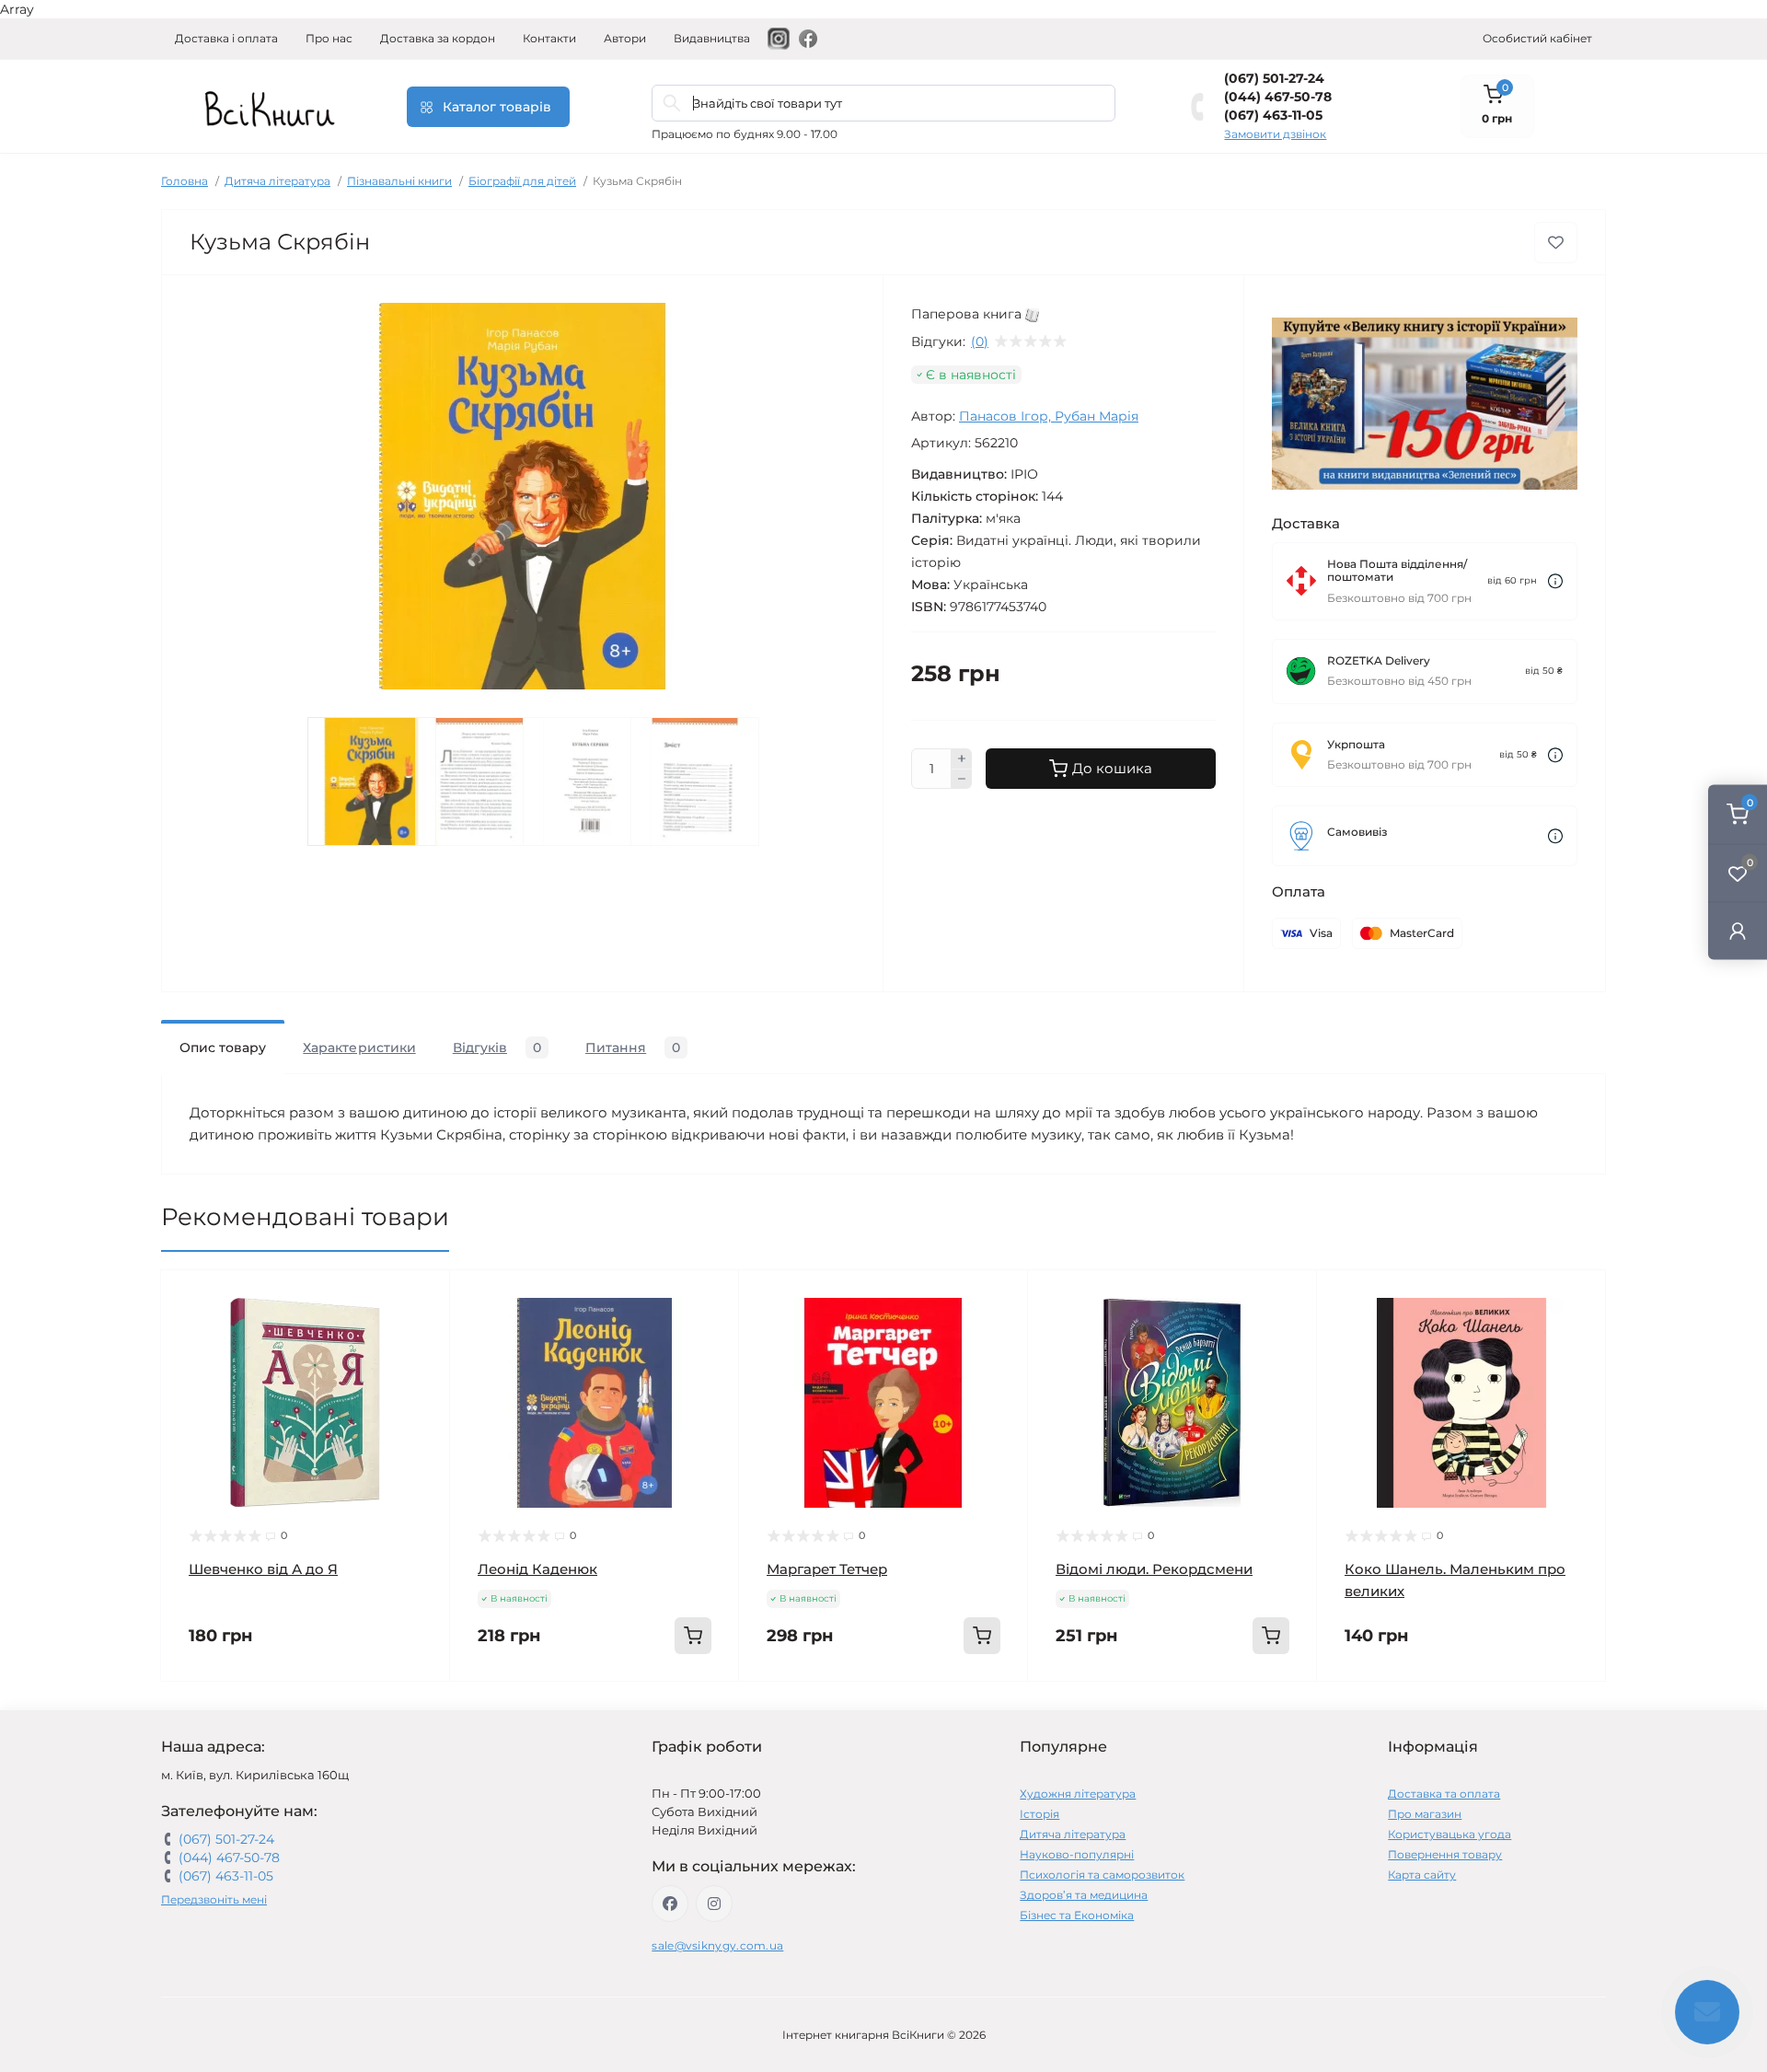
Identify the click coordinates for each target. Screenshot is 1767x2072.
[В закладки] (1556, 243)
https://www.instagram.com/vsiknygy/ (714, 1904)
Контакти (549, 38)
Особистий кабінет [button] (1537, 38)
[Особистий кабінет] (1738, 930)
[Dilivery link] (1555, 581)
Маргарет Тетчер (827, 1569)
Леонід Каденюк (537, 1569)
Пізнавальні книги (399, 181)
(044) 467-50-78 (1278, 97)
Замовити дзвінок (1275, 134)
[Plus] (962, 758)
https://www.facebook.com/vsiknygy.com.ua (670, 1904)
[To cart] (693, 1636)
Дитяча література (277, 181)
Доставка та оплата (1444, 1794)
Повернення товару (1445, 1854)
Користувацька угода (1449, 1834)
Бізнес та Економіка (1077, 1915)
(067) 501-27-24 (1274, 78)
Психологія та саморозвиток (1102, 1875)
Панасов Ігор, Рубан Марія (1049, 416)
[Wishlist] (422, 1333)
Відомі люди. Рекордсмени (1154, 1569)
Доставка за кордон (438, 38)
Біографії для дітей (522, 181)
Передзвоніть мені (214, 1899)
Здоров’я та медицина (1084, 1895)
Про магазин (1425, 1814)
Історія (1039, 1814)
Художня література (1078, 1794)
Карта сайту (1422, 1875)
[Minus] (962, 780)
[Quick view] (422, 1298)
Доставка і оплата (226, 38)
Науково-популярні (1077, 1854)
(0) (980, 341)
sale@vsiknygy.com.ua (717, 1945)
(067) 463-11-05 (1273, 115)
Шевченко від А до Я (263, 1569)
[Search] (672, 103)
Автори (625, 38)
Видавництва (712, 38)
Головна (185, 181)
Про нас (329, 38)
